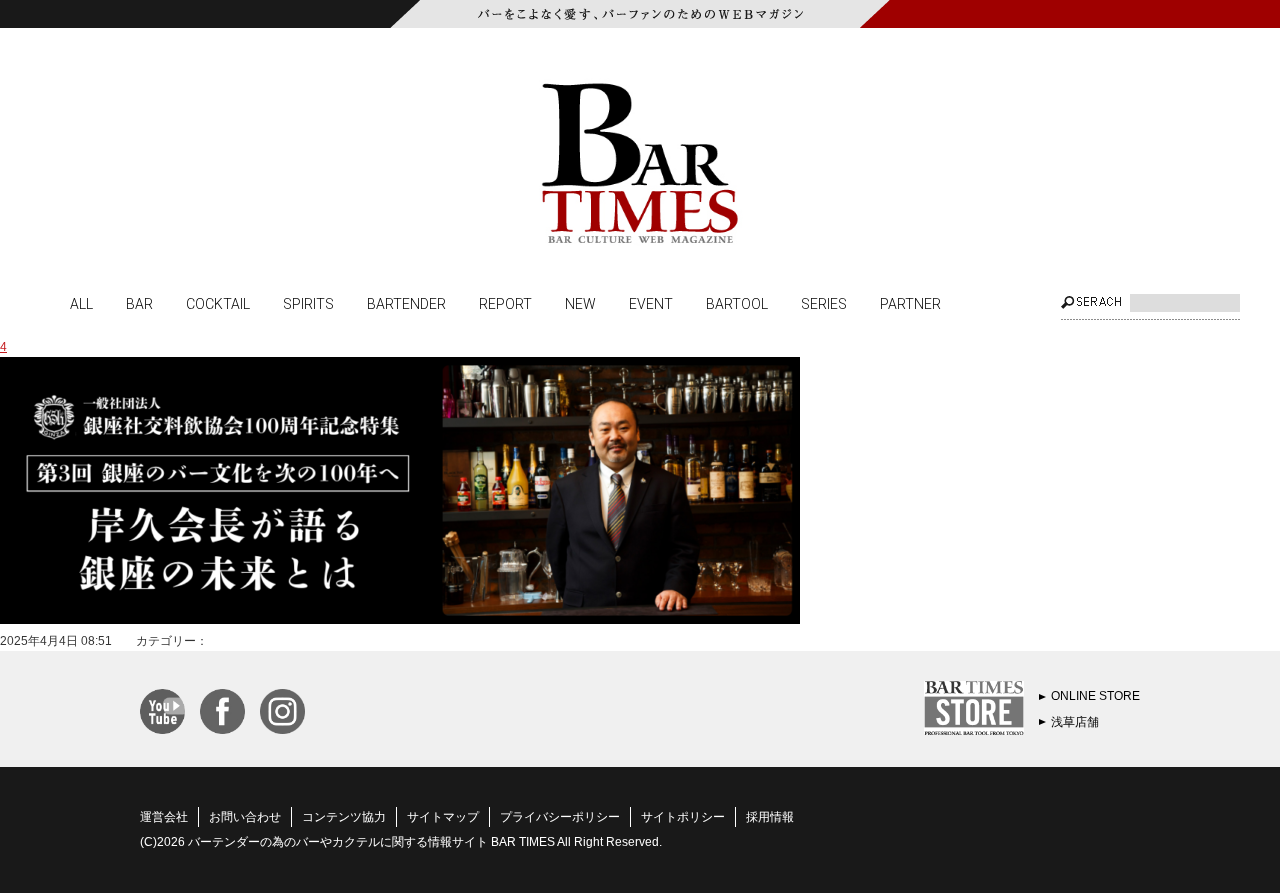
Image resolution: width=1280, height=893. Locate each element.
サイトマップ (443, 817)
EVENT (651, 303)
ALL (81, 303)
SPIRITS (308, 303)
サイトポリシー (683, 817)
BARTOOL (737, 303)
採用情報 (770, 817)
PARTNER (910, 303)
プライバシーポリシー (560, 817)
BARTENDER (406, 303)
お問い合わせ (245, 817)
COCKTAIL (218, 303)
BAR (139, 303)
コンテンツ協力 (344, 817)
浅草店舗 (1075, 722)
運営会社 (164, 817)
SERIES (824, 303)
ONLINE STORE (1095, 696)
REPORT (505, 303)
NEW (580, 303)
